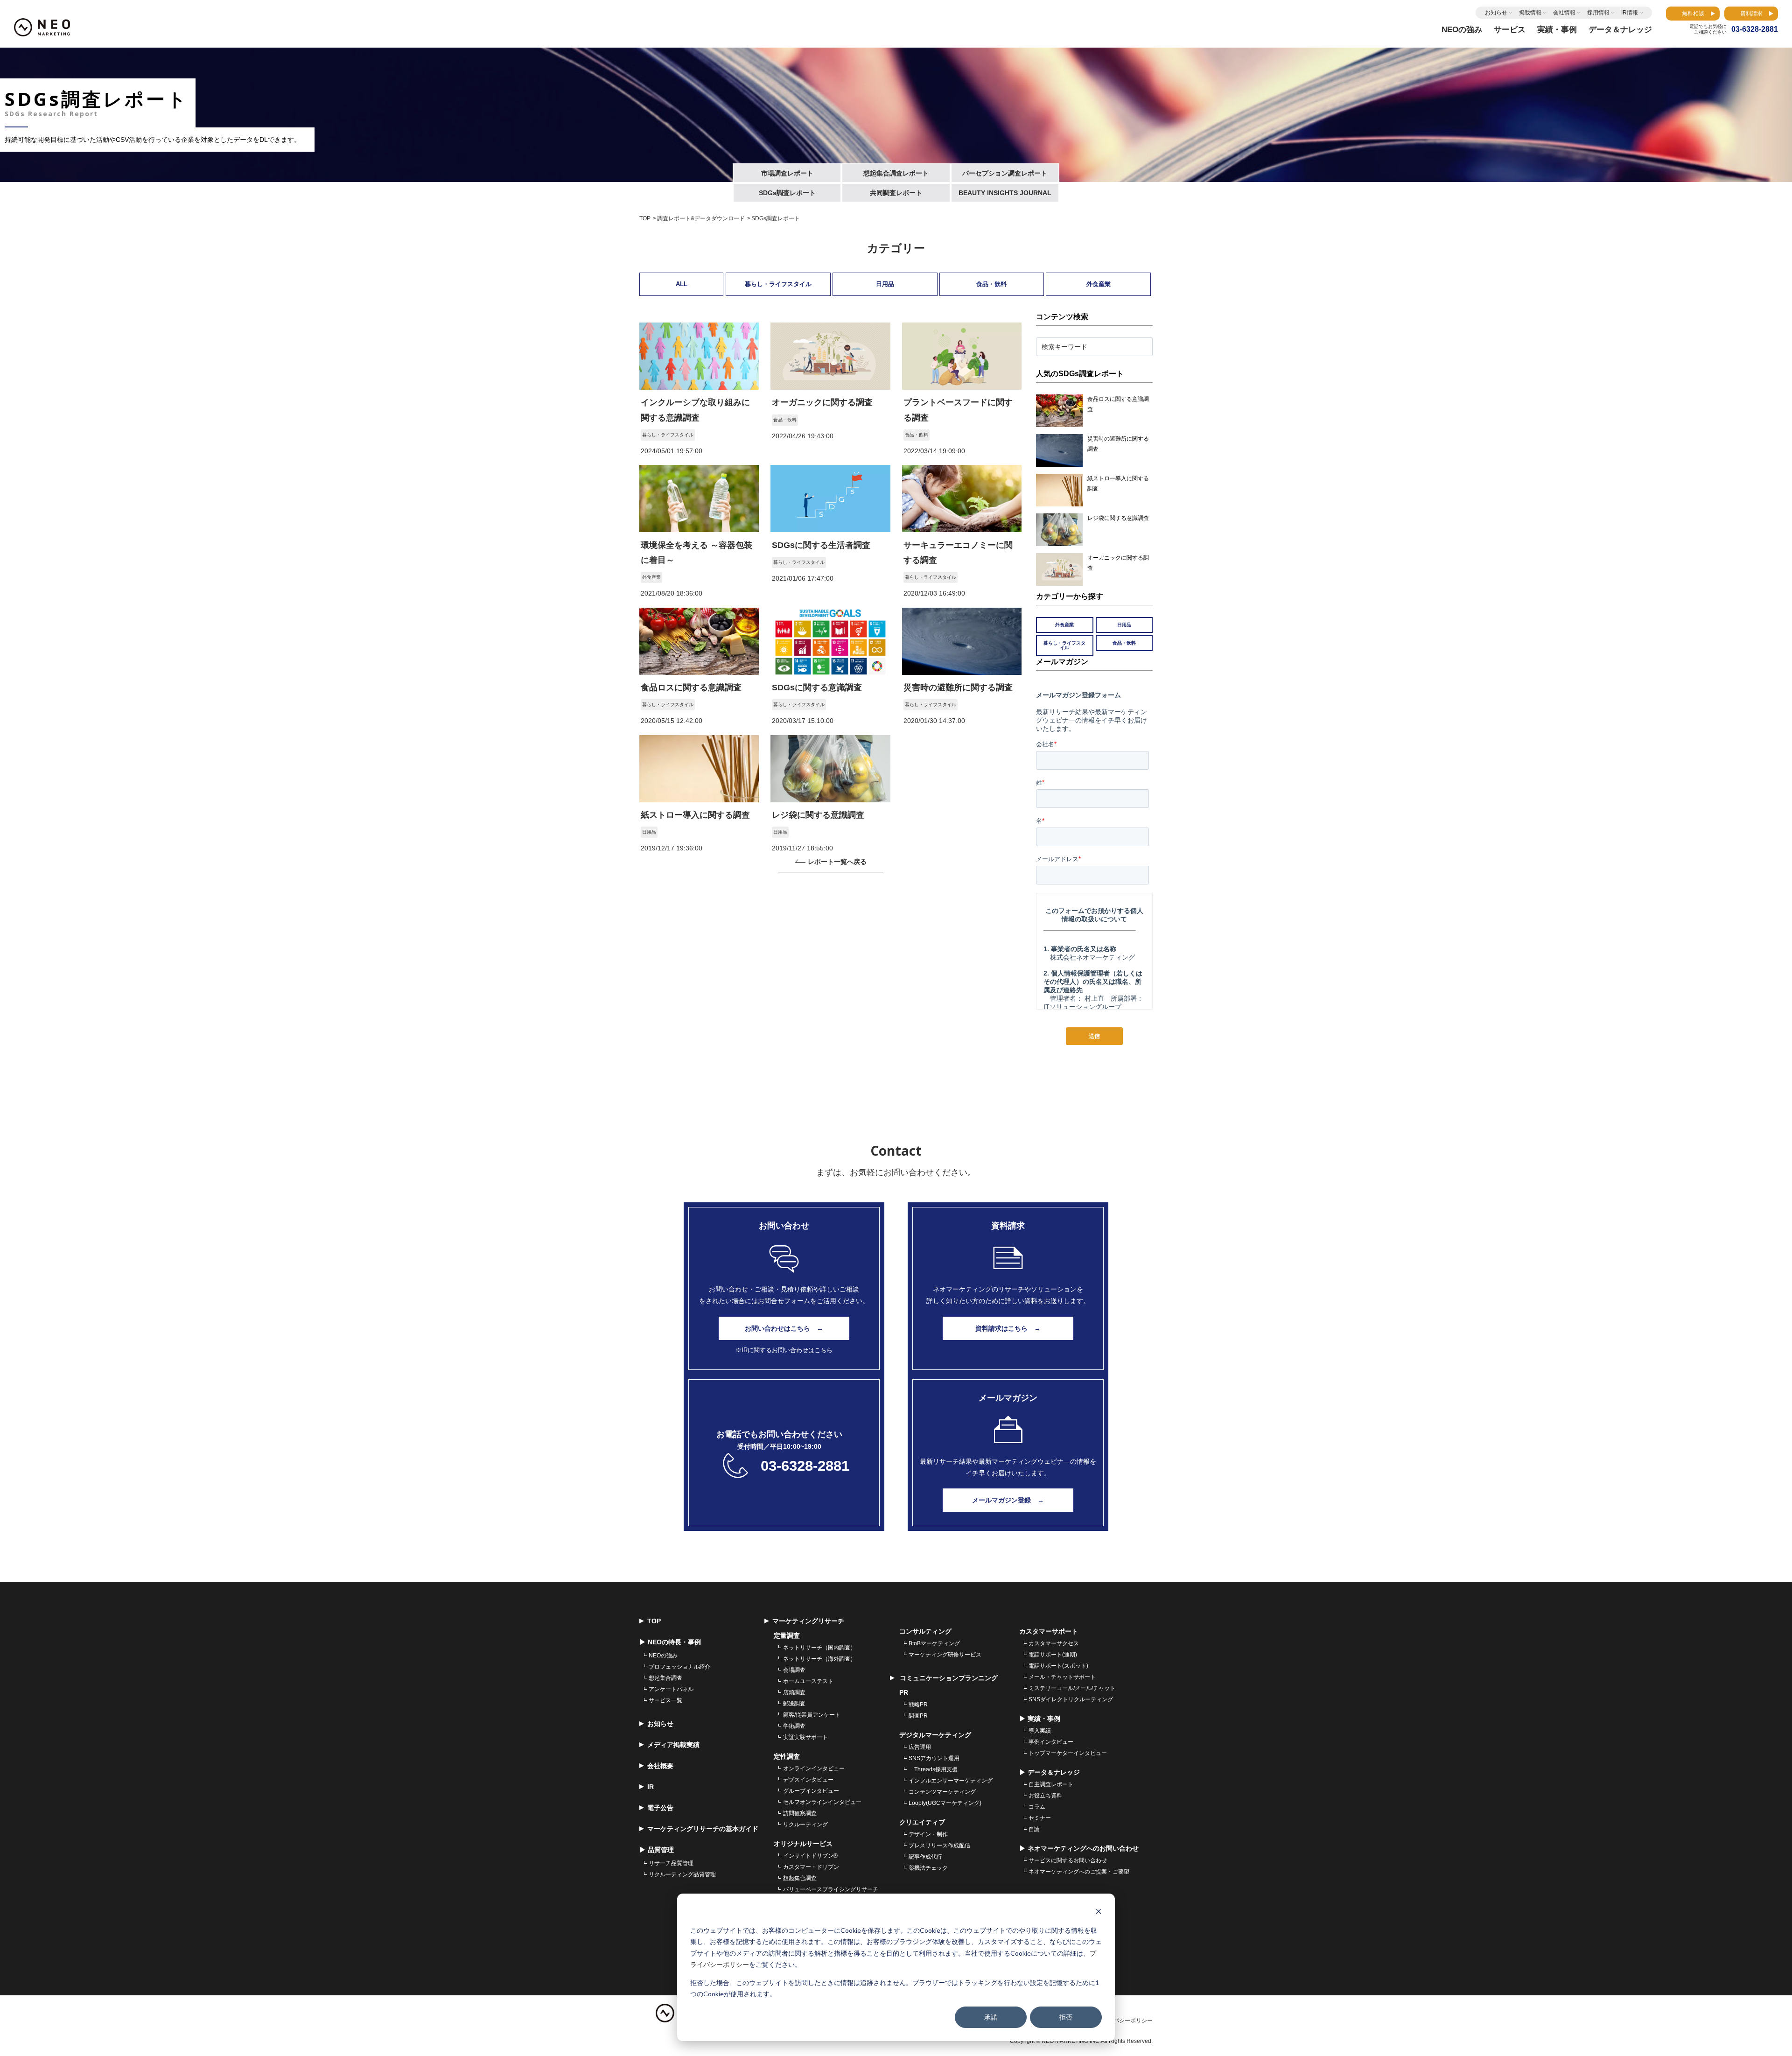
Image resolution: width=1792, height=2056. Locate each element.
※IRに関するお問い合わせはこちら (784, 1350)
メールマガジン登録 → (1008, 1500)
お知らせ (1496, 13)
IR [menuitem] (651, 1787)
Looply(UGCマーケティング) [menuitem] (945, 1803)
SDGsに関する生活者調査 (821, 545)
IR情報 (1630, 13)
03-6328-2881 (805, 1466)
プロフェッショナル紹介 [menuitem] (679, 1667)
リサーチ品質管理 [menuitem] (671, 1863)
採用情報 (1598, 13)
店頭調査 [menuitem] (794, 1692)
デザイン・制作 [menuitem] (928, 1834)
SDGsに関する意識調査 (817, 688)
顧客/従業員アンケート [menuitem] (812, 1715)
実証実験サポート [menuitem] (805, 1737)
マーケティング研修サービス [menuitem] (945, 1655)
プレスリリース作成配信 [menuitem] (939, 1845)
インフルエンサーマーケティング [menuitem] (951, 1781)
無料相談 (1693, 14)
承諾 (991, 2017)
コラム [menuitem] (1037, 1807)
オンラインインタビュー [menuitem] (814, 1768)
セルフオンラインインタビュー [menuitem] (822, 1802)
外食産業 (1099, 284)
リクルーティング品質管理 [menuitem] (682, 1874)
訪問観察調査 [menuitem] (800, 1813)
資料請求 (1751, 14)
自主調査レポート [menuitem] (1051, 1784)
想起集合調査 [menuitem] (665, 1678)
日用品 (885, 284)
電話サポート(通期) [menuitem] (1053, 1655)
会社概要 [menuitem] (660, 1766)
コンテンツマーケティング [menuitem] (942, 1792)
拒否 (1066, 2017)
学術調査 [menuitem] (794, 1726)
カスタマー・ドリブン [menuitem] (811, 1867)
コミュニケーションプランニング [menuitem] (948, 1678)
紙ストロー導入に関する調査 (695, 815)
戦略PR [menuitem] (918, 1705)
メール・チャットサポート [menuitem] (1062, 1677)
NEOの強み (1462, 30)
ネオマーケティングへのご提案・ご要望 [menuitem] (1079, 1872)
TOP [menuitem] (654, 1621)
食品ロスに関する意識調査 (691, 688)
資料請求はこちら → (1008, 1328)
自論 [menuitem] (1034, 1829)
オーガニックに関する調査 (822, 402)
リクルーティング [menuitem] (805, 1824)
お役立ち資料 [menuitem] (1045, 1796)
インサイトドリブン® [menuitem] (810, 1856)
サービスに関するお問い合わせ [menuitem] (1068, 1860)
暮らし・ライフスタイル (778, 284)
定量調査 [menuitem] (787, 1635)
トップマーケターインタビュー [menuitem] (1068, 1753)
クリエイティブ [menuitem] (922, 1822)
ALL (682, 284)
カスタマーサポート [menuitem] (1049, 1631)
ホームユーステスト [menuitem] (808, 1681)
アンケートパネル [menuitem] (671, 1689)
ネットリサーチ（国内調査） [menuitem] (819, 1648)
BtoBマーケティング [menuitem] (934, 1643)
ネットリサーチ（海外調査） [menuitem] (819, 1659)
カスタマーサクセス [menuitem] (1054, 1643)
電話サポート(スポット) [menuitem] (1058, 1666)
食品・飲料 (991, 284)
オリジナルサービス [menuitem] (803, 1844)
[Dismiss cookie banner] (1099, 1912)
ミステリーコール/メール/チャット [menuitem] (1072, 1688)
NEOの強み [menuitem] (663, 1656)
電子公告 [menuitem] (660, 1808)
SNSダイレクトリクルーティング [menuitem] (1071, 1699)
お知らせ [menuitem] (660, 1724)
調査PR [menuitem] (918, 1716)
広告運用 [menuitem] (920, 1747)
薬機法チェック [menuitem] (928, 1868)
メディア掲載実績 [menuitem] (673, 1745)
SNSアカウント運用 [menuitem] (934, 1758)
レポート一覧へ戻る (837, 862)
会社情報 (1564, 13)
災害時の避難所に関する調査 (958, 688)
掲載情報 (1530, 13)
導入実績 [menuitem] (1040, 1731)
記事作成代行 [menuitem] (925, 1857)
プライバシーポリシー (1125, 2021)
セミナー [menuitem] (1040, 1818)
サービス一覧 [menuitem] (665, 1700)
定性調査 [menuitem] (787, 1756)
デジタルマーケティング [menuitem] (935, 1735)
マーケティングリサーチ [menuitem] (808, 1621)
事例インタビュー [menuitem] (1051, 1742)
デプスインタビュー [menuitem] (808, 1780)
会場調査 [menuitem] (794, 1670)
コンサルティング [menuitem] (925, 1631)
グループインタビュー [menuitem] (811, 1791)
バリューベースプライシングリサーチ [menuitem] (831, 1889)
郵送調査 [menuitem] (794, 1704)
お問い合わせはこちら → (784, 1328)
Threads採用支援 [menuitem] (933, 1769)
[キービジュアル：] (699, 387)
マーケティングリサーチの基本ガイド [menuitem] (703, 1829)
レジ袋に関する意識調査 (818, 815)
